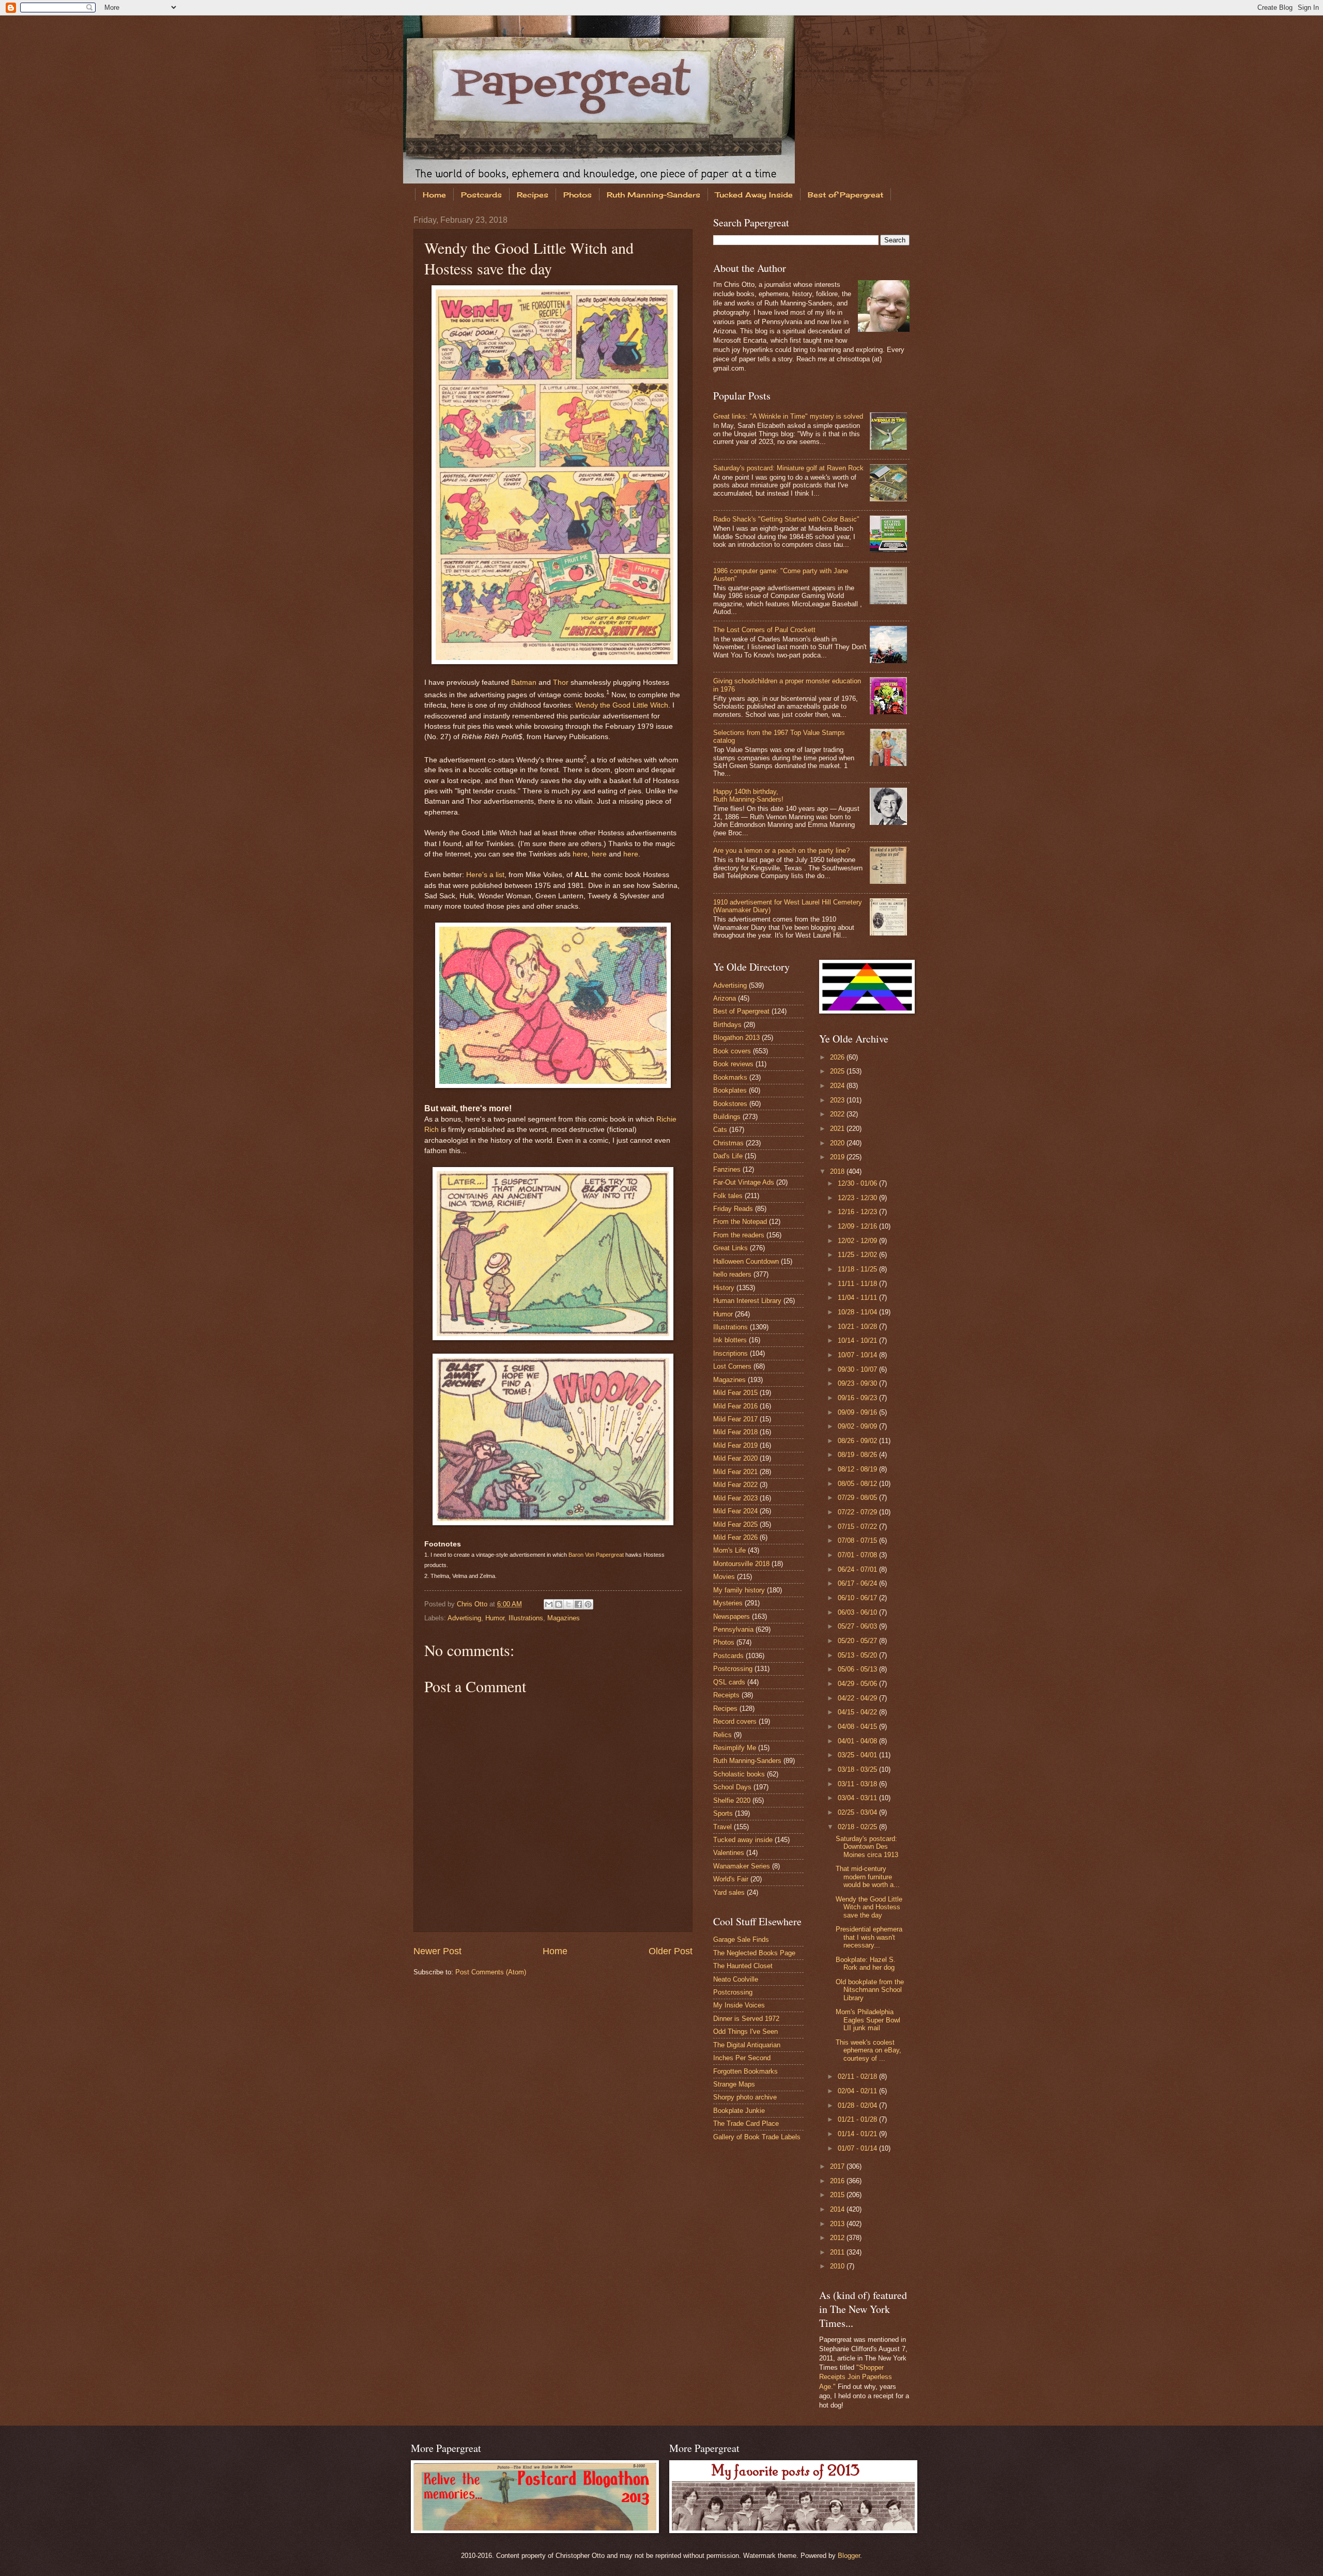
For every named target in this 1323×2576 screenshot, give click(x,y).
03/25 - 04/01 (858, 1755)
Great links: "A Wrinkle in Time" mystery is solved (788, 416)
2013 (838, 2224)
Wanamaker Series (742, 1866)
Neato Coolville (736, 1979)
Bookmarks (730, 1077)
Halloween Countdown (746, 1261)
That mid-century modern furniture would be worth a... (868, 1877)
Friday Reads (733, 1209)
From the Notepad (740, 1222)
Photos (578, 195)
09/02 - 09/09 (858, 1426)
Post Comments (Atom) (491, 1972)
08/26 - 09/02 (858, 1441)
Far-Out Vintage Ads (744, 1182)
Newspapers (732, 1616)
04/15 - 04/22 (858, 1712)
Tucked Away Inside (754, 195)
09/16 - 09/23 (858, 1398)
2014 (838, 2209)
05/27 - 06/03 (858, 1626)
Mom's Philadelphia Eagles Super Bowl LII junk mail (868, 2020)
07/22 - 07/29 (858, 1512)
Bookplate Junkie (739, 2111)
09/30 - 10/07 (858, 1369)
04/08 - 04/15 (858, 1727)
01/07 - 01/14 (858, 2148)
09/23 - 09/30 (858, 1383)
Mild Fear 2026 (735, 1537)
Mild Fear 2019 (735, 1445)
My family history (739, 1590)
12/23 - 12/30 (858, 1198)
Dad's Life (728, 1156)
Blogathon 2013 (736, 1038)
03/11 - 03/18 (858, 1784)
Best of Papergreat (845, 195)
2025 (838, 1071)
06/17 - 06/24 (858, 1583)
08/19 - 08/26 (858, 1455)
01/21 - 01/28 (858, 2119)
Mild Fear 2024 (735, 1511)
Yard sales (729, 1892)
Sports (723, 1813)
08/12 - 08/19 (858, 1469)
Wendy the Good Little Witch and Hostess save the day (869, 1907)
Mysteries (728, 1603)
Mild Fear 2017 (735, 1419)
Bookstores (730, 1104)
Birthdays (727, 1025)
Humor (495, 1618)
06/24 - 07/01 (858, 1569)
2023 (838, 1100)
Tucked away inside (743, 1840)
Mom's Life (729, 1550)
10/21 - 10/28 (858, 1327)
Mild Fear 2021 (735, 1472)
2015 (838, 2195)
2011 (838, 2252)
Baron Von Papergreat (596, 1555)
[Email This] (549, 1604)
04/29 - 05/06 (858, 1684)
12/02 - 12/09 (858, 1241)
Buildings (727, 1117)
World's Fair (731, 1879)
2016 (838, 2181)
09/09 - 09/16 (858, 1412)
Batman (524, 683)
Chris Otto (473, 1604)
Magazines (564, 1618)
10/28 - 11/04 (858, 1312)
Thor (561, 683)
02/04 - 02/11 (858, 2091)
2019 (838, 1157)
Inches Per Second (742, 2058)
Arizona (725, 998)
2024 (838, 1086)
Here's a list (485, 875)
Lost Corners (732, 1366)
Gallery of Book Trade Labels (757, 2137)
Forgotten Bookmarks (745, 2071)
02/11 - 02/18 (858, 2076)
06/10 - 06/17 (858, 1598)
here (580, 854)
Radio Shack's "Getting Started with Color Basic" (786, 519)
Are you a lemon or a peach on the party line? (781, 850)
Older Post (671, 1951)
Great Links (730, 1248)
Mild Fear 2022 (735, 1485)
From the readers (739, 1235)
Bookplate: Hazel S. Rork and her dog (866, 1964)
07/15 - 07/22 (858, 1527)
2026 (838, 1057)
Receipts (726, 1695)
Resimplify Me (735, 1748)
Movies (724, 1577)
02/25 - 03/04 (858, 1812)
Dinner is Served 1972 (746, 2019)
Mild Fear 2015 (735, 1393)
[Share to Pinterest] (588, 1604)
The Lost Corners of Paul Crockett (764, 630)
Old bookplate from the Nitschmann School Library (870, 1990)
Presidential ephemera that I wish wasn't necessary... (869, 1937)
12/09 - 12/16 (858, 1226)
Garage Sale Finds (741, 1939)
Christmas (728, 1143)
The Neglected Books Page (754, 1953)
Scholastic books (739, 1774)
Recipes (533, 195)
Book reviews (733, 1064)
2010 (838, 2266)
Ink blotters (730, 1340)
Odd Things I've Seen (745, 2031)
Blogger (849, 2556)
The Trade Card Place (746, 2123)
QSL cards (729, 1682)
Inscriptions (730, 1353)
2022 (838, 1114)
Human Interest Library (747, 1301)
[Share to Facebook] (578, 1604)
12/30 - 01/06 (858, 1183)
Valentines (729, 1853)
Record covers (735, 1721)
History (724, 1288)
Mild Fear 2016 (735, 1406)
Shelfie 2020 (732, 1800)
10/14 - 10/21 (858, 1340)
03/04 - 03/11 (858, 1798)
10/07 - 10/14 (858, 1355)
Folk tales (728, 1196)
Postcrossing (733, 1669)
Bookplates (730, 1090)
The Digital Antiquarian (747, 2045)
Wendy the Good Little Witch (622, 705)
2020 (838, 1143)
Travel (722, 1827)
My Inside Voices (739, 2005)
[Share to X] (568, 1604)
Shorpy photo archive (745, 2097)
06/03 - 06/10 (858, 1612)
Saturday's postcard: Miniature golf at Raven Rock (788, 468)
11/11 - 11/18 (858, 1284)
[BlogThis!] (559, 1604)
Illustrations (526, 1618)
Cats (720, 1130)
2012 (838, 2238)
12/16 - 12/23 (858, 1212)
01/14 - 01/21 (858, 2134)
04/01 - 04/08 (858, 1741)
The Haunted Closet (743, 1966)
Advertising (464, 1618)
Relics (722, 1735)
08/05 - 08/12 (858, 1484)
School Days (732, 1787)
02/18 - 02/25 (858, 1827)
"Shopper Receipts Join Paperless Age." (856, 2377)
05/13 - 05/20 (858, 1655)
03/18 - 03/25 (858, 1769)
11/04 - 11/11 (858, 1298)
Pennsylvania (733, 1629)
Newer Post (437, 1951)
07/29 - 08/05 (858, 1498)
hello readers (732, 1274)
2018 (838, 1171)
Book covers (732, 1051)
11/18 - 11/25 (858, 1269)
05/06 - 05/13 (858, 1669)
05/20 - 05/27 (858, 1641)
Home (434, 195)
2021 (838, 1129)
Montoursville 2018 (741, 1564)
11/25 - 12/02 (858, 1255)
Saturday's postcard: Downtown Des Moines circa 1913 (867, 1847)
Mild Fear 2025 (735, 1524)
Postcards (481, 195)
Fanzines (727, 1169)
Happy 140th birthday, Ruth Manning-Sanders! (748, 795)
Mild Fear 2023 (735, 1498)
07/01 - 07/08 (858, 1555)
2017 (838, 2166)
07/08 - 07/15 (858, 1540)
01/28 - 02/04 (858, 2105)
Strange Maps (734, 2084)
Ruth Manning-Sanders (653, 195)
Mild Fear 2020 (735, 1458)
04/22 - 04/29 (858, 1698)
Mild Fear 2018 (735, 1432)
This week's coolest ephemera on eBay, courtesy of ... (868, 2050)
